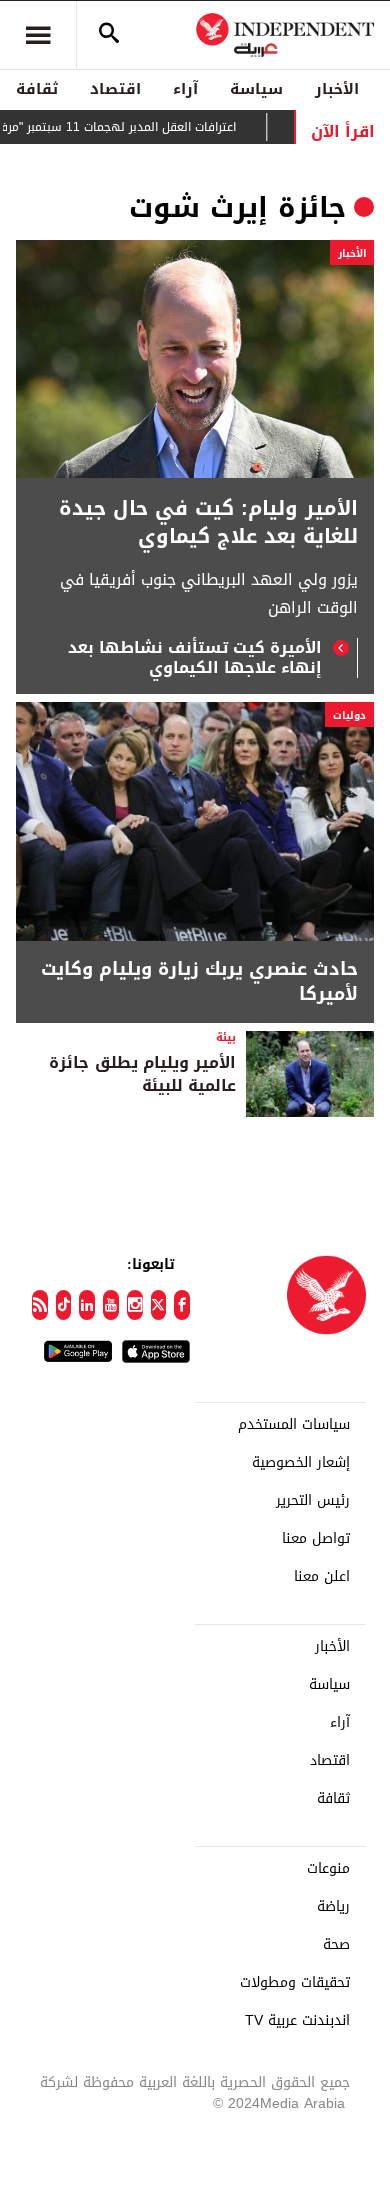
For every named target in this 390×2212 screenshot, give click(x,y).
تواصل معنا (316, 1539)
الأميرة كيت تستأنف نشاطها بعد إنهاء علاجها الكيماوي (195, 658)
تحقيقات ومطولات (295, 1983)
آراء (185, 89)
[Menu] (38, 35)
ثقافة (37, 89)
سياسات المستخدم (294, 1425)
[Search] (109, 35)
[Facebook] (182, 1305)
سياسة (256, 89)
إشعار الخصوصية (301, 1463)
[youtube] (111, 1305)
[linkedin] (87, 1305)
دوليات (349, 715)
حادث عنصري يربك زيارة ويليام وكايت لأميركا (199, 982)
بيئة (226, 1037)
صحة (336, 1945)
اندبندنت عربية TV (297, 2021)
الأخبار (337, 89)
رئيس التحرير (313, 1501)
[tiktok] (64, 1305)
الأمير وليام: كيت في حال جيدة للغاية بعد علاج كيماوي (208, 522)
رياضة (333, 1907)
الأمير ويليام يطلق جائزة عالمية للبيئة (142, 1073)
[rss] (40, 1305)
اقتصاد (115, 89)
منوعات (328, 1869)
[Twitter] (159, 1305)
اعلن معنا (322, 1577)
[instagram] (135, 1305)
